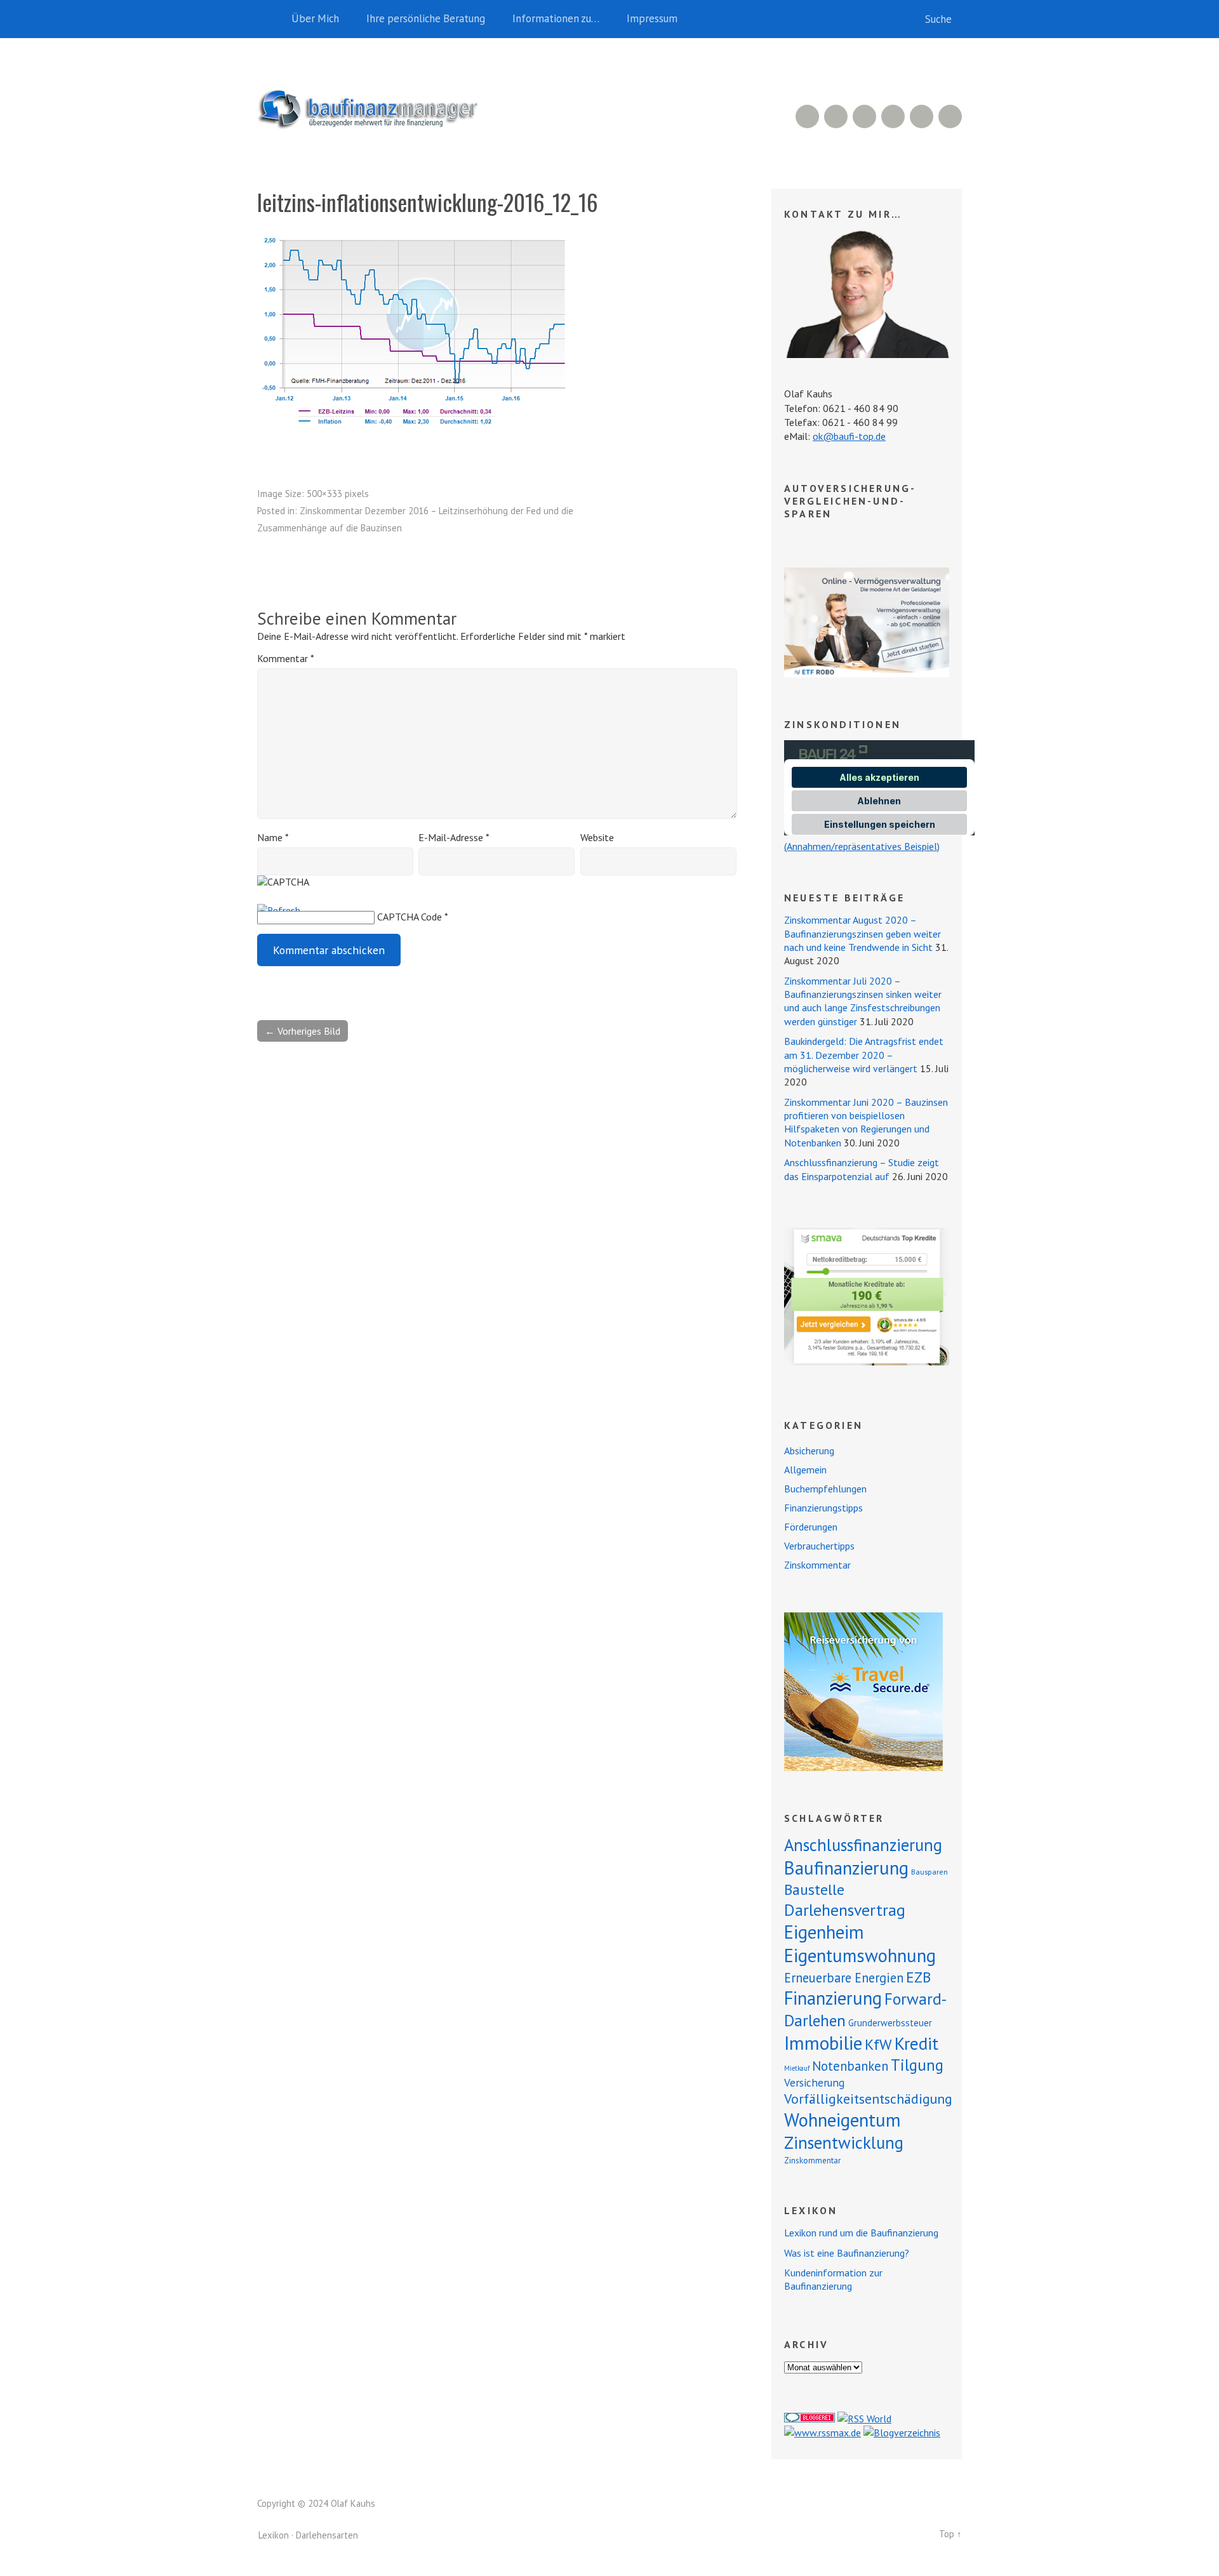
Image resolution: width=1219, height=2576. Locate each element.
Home (270, 19)
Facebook (922, 116)
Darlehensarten (327, 2535)
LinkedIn (864, 116)
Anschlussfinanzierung (863, 1845)
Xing (836, 116)
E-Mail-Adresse (454, 837)
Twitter (950, 116)
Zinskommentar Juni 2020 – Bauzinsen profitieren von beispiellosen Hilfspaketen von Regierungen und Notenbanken (866, 1122)
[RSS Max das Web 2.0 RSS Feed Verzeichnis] (823, 2433)
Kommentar (285, 658)
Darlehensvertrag (845, 1910)
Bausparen (929, 1872)
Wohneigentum (843, 2120)
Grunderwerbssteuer (890, 2023)
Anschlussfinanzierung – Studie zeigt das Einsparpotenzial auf (862, 1169)
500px (893, 116)
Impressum (652, 18)
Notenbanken (850, 2066)
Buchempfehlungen (825, 1489)
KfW (878, 2044)
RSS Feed (807, 116)
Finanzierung (833, 1998)
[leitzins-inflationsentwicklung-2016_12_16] (416, 441)
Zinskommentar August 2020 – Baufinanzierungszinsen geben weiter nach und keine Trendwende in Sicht (863, 933)
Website (597, 837)
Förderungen (811, 1527)
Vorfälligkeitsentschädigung (868, 2099)
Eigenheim (824, 1932)
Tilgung (917, 2065)
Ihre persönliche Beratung (426, 18)
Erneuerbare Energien (844, 1978)
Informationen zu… (556, 18)
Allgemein (805, 1470)
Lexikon (274, 2535)
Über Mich (315, 18)
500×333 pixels (338, 494)
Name (273, 837)
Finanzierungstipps (823, 1508)
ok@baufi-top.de (849, 436)
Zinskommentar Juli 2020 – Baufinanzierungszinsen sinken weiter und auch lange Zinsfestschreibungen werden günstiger (863, 1001)
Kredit (916, 2043)
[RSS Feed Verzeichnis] (864, 2419)
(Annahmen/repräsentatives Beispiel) (862, 846)
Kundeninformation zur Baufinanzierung (833, 2279)
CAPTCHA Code (410, 917)
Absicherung (809, 1451)
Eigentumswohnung (860, 1955)
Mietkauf (797, 2068)
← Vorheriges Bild (303, 1031)
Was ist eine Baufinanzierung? (847, 2253)
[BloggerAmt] (902, 2433)
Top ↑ (950, 2534)
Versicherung (814, 2082)
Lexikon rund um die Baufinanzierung (861, 2233)
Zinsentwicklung (844, 2142)
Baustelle (814, 1889)
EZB (918, 1977)
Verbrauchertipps (819, 1546)
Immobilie (823, 2043)
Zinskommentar (817, 1565)
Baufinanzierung (846, 1868)
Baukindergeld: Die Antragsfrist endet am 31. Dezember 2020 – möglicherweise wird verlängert (864, 1055)
